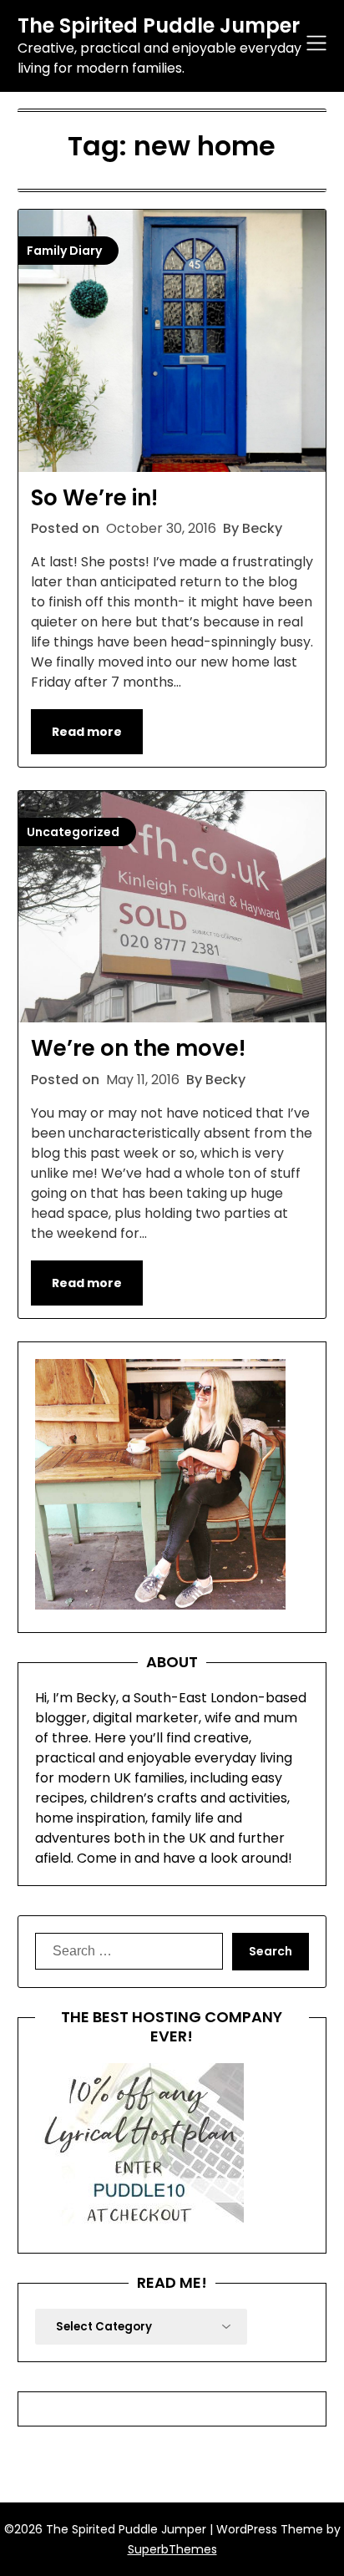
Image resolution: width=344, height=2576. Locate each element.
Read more (87, 732)
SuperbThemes (172, 2549)
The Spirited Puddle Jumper (159, 25)
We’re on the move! (138, 1048)
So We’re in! (94, 498)
